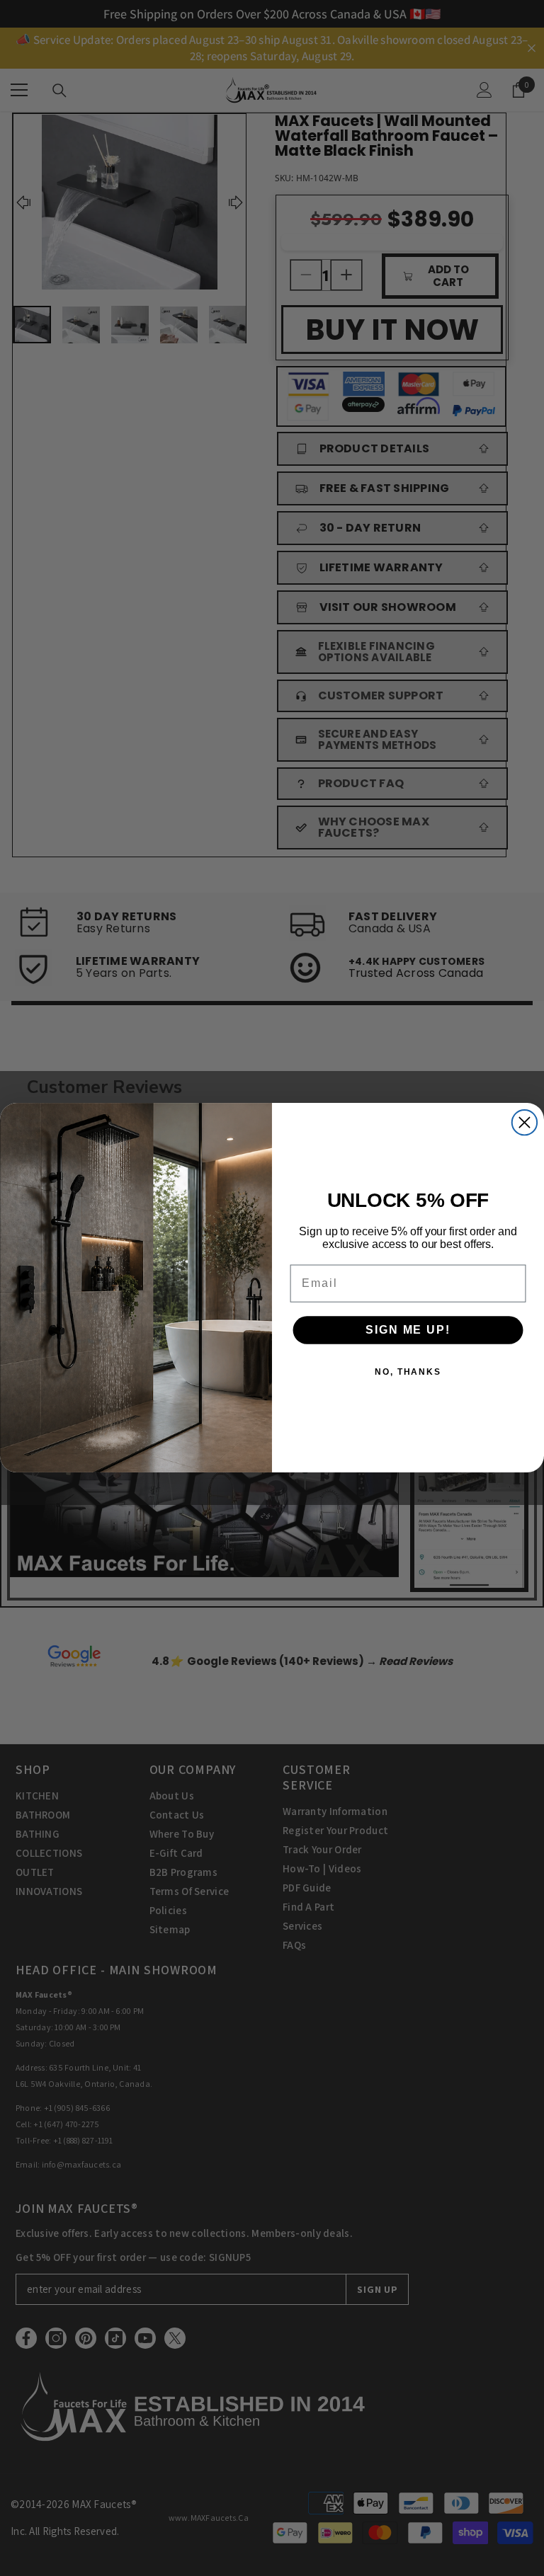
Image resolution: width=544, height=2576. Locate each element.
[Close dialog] (525, 1122)
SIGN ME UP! (408, 1330)
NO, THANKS (408, 1373)
